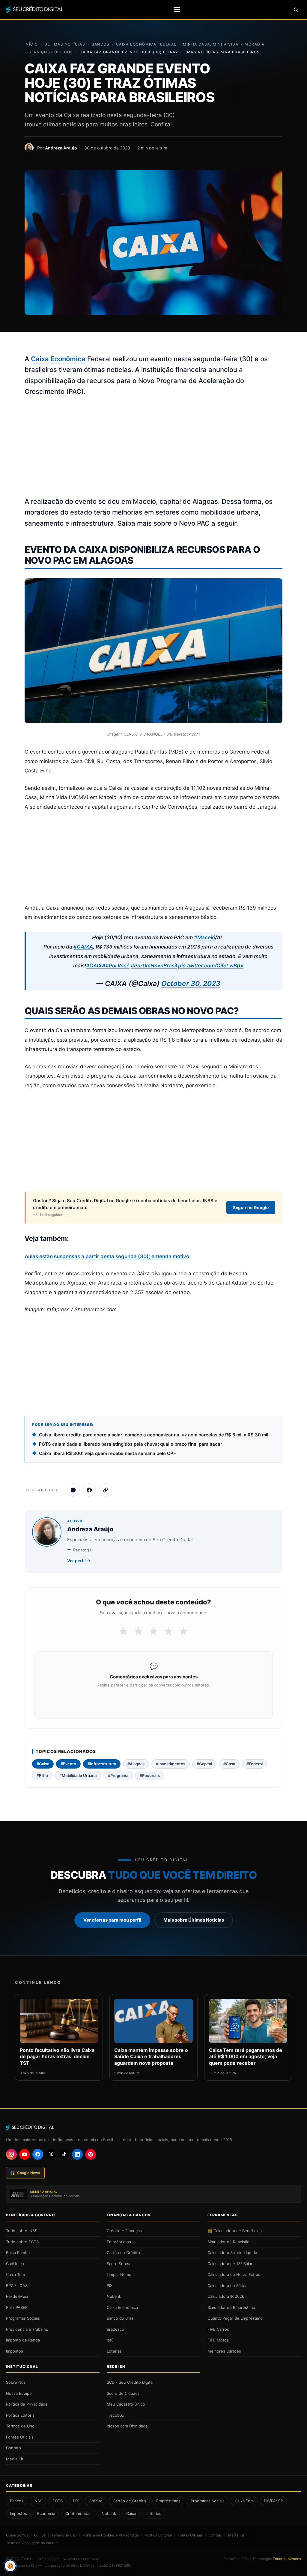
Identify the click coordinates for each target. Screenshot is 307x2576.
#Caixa (43, 1764)
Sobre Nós (16, 2382)
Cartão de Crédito (123, 2253)
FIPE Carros (218, 2329)
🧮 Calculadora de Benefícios (235, 2231)
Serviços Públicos (51, 52)
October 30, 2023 (191, 984)
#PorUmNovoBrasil (154, 966)
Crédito (96, 2501)
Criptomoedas (78, 2513)
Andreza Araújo (61, 148)
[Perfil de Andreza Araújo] (29, 148)
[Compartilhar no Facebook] (89, 1490)
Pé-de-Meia (17, 2296)
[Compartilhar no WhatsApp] (73, 1490)
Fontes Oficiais (20, 2437)
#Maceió (204, 937)
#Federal (255, 1764)
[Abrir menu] (177, 10)
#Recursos (150, 1775)
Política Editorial (21, 2415)
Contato (13, 2448)
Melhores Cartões (224, 2351)
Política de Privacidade (27, 2404)
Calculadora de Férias (227, 2285)
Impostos (15, 2351)
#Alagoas (136, 1764)
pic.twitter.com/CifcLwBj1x (211, 966)
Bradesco (115, 2329)
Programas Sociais (23, 2318)
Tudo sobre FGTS (22, 2242)
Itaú (110, 2340)
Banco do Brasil (121, 2318)
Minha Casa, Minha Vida (211, 44)
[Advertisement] (153, 447)
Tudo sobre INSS (22, 2231)
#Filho (42, 1775)
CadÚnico (15, 2264)
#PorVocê (118, 966)
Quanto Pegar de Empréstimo (235, 2318)
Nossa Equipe (19, 2393)
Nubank (114, 2296)
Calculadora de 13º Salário (232, 2264)
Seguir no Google (251, 1207)
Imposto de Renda (23, 2340)
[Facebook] (38, 2154)
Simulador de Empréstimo (231, 2307)
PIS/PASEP (273, 2501)
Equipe (40, 2535)
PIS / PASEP (17, 2307)
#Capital (204, 1764)
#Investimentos (171, 1764)
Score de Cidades (123, 2393)
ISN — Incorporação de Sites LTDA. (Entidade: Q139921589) (81, 2565)
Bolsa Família (18, 2253)
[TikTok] (64, 2154)
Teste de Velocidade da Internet (32, 2543)
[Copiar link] (106, 1490)
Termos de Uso (20, 2426)
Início (31, 44)
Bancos (101, 44)
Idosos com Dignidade (127, 2426)
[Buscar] (296, 10)
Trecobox (115, 2415)
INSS (38, 2501)
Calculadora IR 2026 (226, 2296)
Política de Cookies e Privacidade (111, 2535)
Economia (46, 2513)
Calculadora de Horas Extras (234, 2274)
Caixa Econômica (58, 359)
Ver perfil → (79, 1561)
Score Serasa (119, 2264)
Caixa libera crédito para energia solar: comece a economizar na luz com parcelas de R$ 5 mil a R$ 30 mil (154, 1435)
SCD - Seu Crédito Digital (130, 2382)
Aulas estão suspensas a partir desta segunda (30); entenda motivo (107, 1256)
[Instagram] (11, 2154)
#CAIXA (83, 947)
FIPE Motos (218, 2340)
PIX (110, 2285)
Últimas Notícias (65, 44)
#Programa (118, 1775)
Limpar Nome (119, 2274)
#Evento (68, 1764)
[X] (51, 2154)
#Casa (229, 1764)
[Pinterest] (91, 2154)
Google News (29, 2173)
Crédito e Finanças (124, 2231)
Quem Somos (17, 2535)
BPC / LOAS (17, 2285)
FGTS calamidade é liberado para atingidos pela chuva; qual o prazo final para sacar (131, 1444)
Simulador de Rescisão (228, 2242)
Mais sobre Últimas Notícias (194, 1920)
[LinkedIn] (77, 2154)
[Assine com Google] (153, 1701)
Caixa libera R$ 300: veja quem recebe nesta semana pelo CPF (107, 1453)
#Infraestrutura (102, 1764)
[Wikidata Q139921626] (81, 2559)
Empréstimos (119, 2242)
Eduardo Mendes (287, 2559)
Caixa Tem (15, 2274)
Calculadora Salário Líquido (232, 2253)
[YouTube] (25, 2154)
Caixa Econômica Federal (146, 44)
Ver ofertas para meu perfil (112, 1920)
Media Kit (15, 2459)
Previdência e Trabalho (27, 2329)
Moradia (255, 44)
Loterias (114, 2351)
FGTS (58, 2501)
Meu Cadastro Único (126, 2404)
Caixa (131, 2513)
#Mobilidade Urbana (78, 1775)
